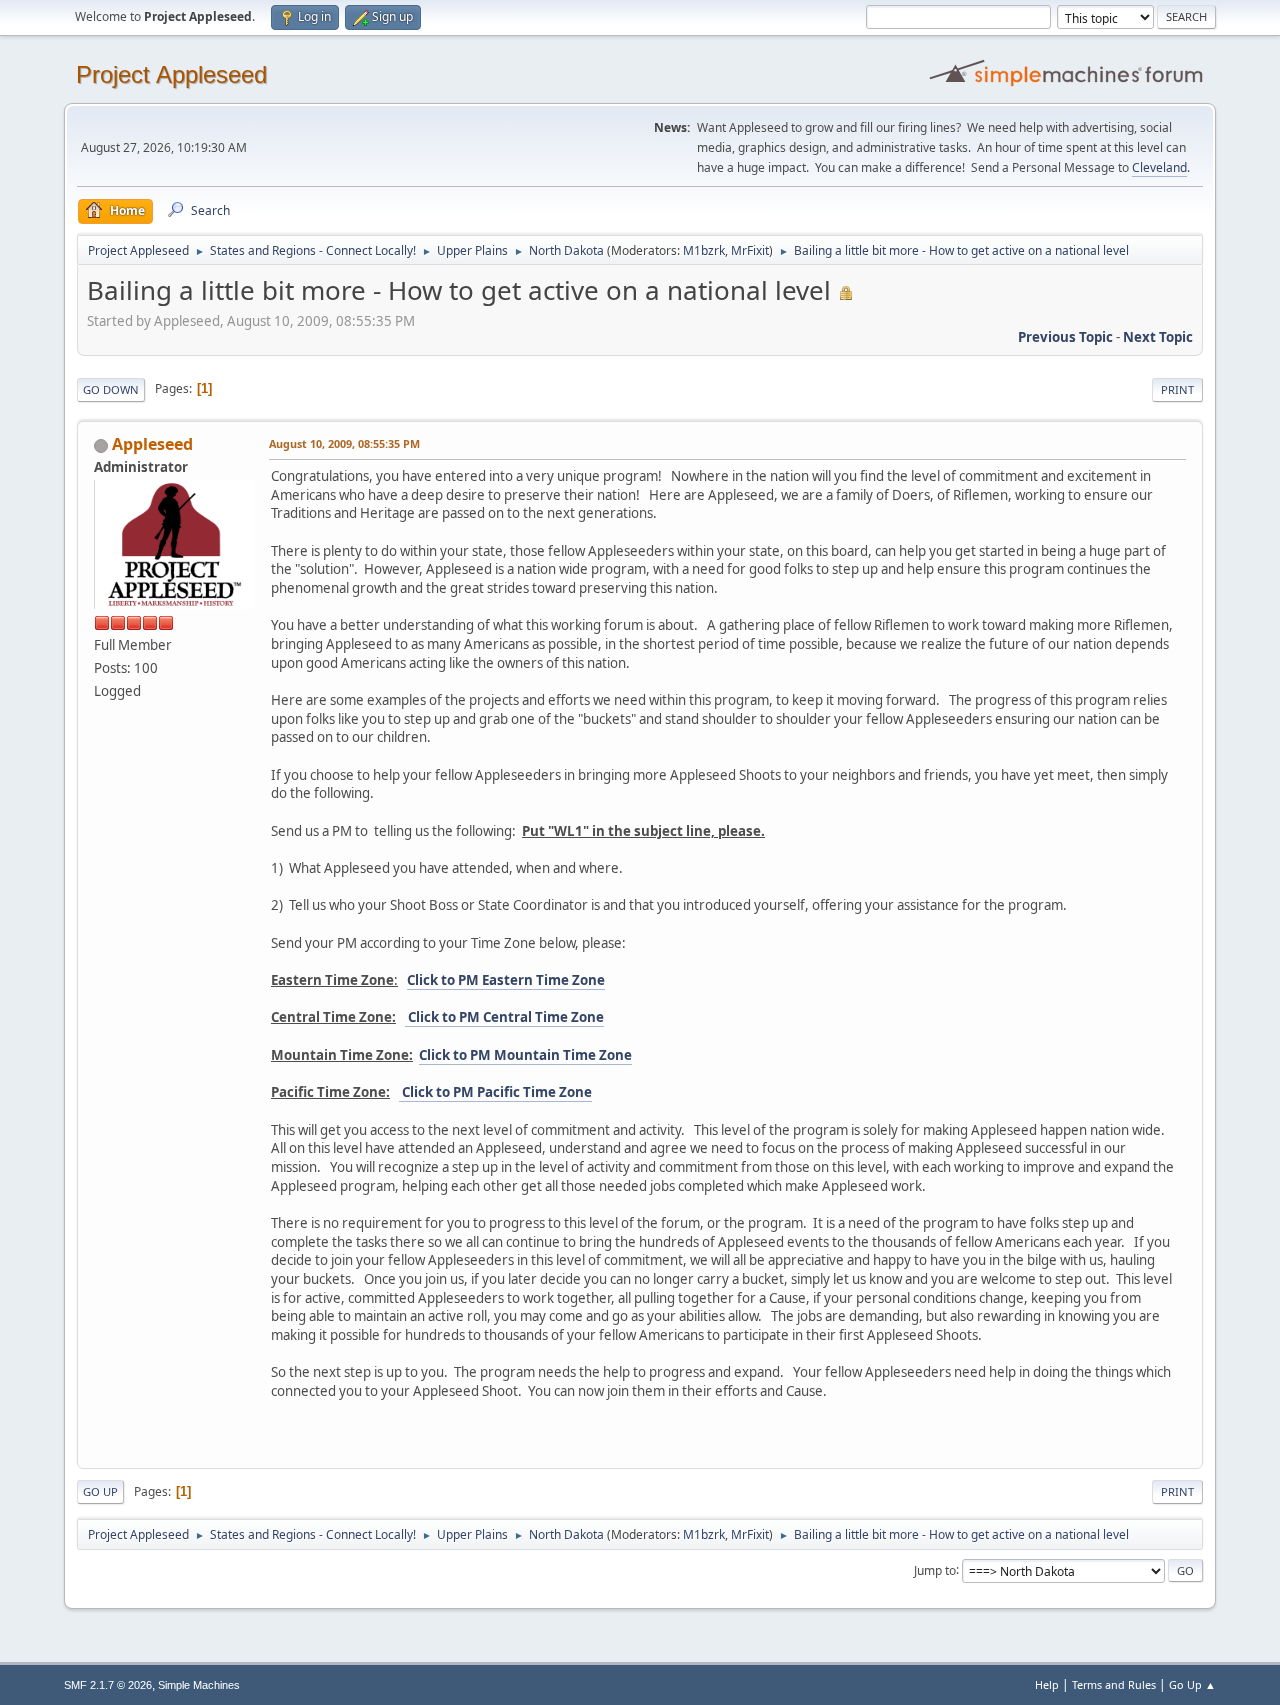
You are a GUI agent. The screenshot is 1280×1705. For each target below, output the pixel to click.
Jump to (935, 1569)
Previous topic (1065, 337)
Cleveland (1159, 167)
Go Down (111, 389)
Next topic (1158, 337)
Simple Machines (199, 1685)
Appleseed (152, 444)
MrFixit (750, 250)
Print (1177, 389)
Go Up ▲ (1192, 1684)
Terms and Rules (1114, 1684)
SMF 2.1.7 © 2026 (108, 1685)
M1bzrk (704, 250)
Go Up (100, 1491)
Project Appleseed (171, 74)
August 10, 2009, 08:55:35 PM (344, 443)
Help (1047, 1684)
